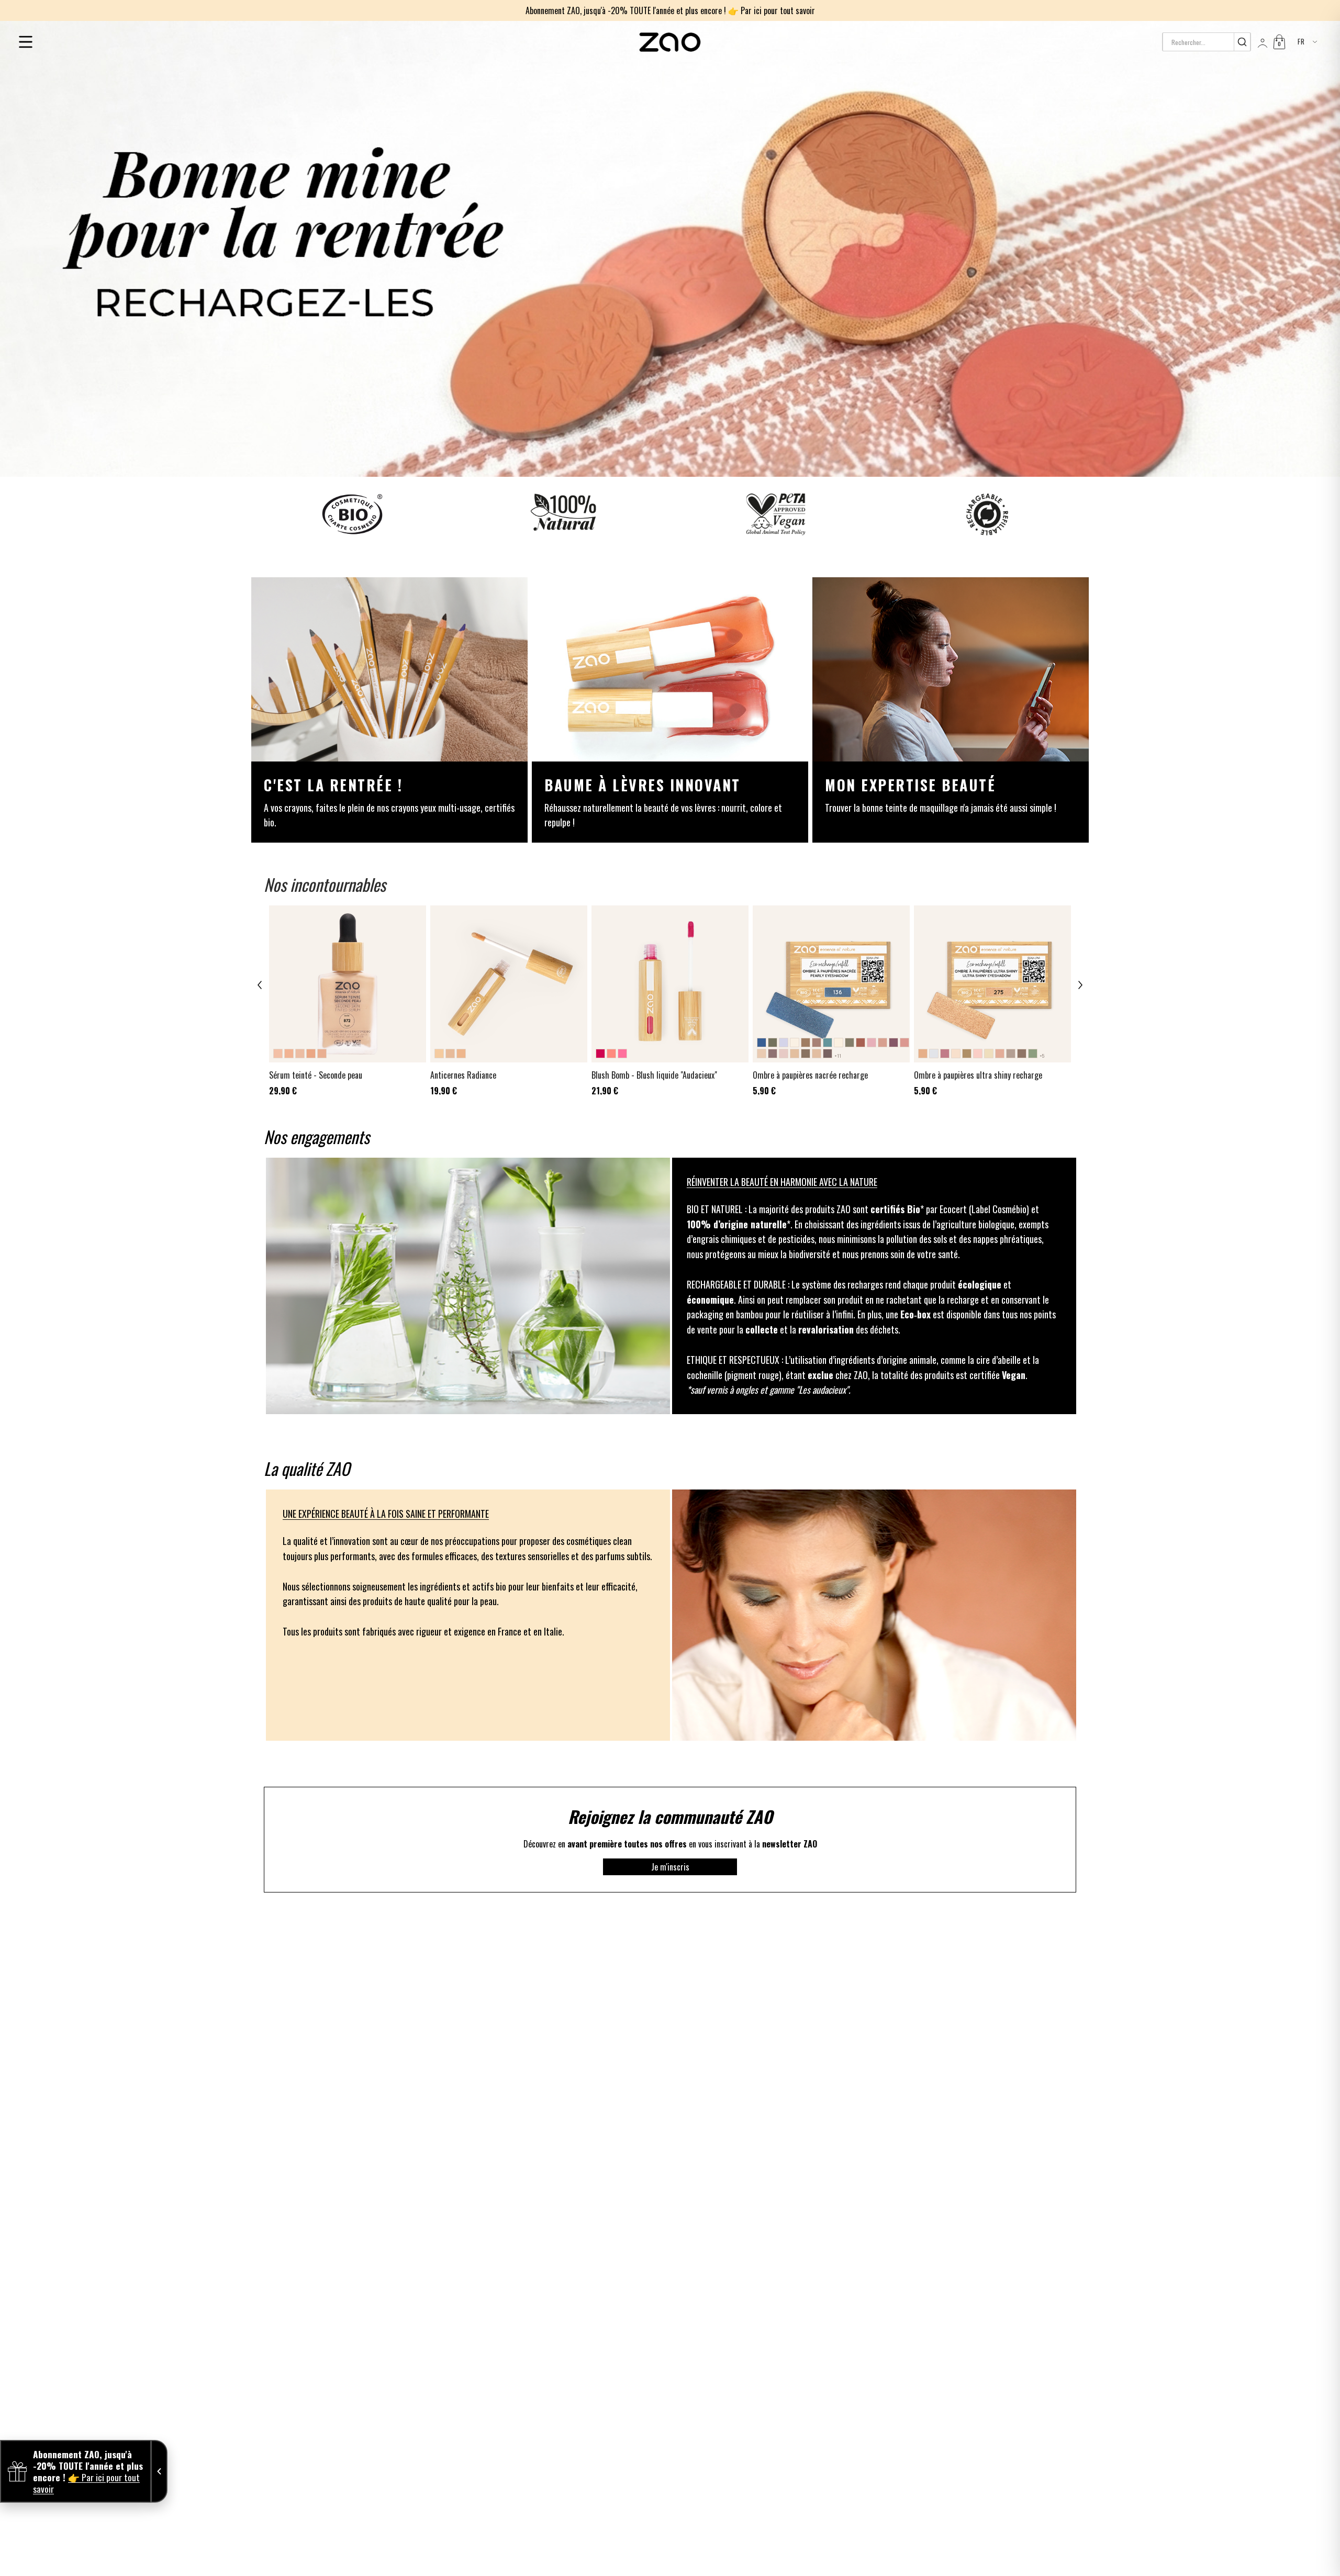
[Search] (1242, 42)
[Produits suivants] (1080, 985)
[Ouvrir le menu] (26, 42)
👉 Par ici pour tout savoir (772, 10)
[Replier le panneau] (159, 2471)
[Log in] (1261, 42)
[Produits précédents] (260, 985)
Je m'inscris (670, 1867)
